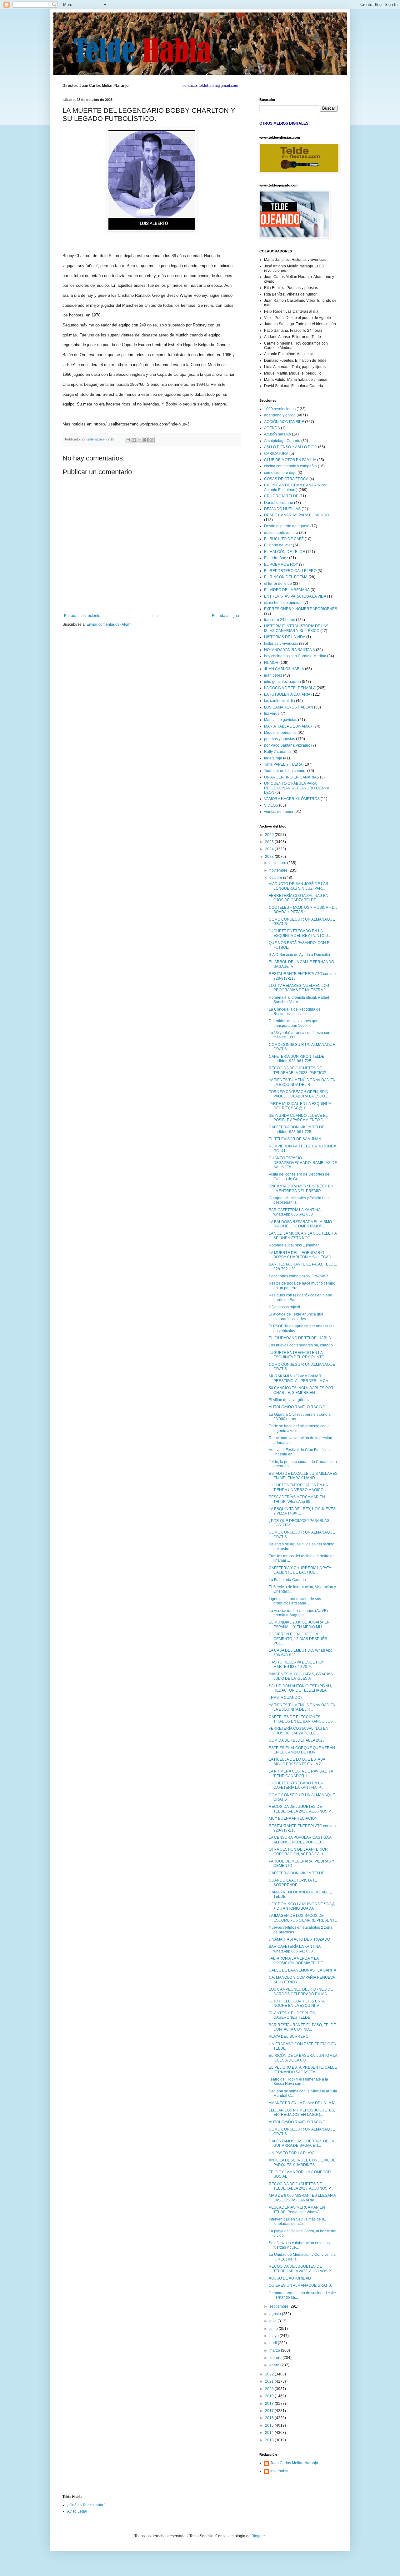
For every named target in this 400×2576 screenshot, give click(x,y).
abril (274, 2343)
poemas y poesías (280, 739)
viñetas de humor (279, 812)
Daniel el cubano (279, 503)
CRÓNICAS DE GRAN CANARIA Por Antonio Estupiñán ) (295, 487)
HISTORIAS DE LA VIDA (285, 637)
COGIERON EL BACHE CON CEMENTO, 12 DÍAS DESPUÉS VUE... (298, 1639)
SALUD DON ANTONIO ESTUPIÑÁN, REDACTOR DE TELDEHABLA (300, 1688)
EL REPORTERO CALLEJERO (290, 571)
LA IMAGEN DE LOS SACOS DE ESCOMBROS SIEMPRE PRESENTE (303, 1918)
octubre (276, 878)
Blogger (258, 2536)
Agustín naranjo (277, 434)
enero (275, 2365)
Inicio (156, 616)
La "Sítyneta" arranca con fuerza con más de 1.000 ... (300, 1035)
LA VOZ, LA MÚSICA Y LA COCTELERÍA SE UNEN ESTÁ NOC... (303, 1236)
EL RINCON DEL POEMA (286, 577)
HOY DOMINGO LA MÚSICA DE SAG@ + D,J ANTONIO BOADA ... (302, 1906)
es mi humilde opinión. (283, 603)
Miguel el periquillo (280, 733)
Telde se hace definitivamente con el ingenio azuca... (300, 1428)
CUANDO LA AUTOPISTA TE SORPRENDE (293, 1882)
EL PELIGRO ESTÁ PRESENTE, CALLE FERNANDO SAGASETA (303, 2070)
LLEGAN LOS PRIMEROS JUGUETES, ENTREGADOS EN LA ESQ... (302, 2112)
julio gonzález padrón (282, 682)
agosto (276, 2314)
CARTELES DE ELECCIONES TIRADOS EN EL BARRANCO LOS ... (303, 1719)
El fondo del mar (278, 545)
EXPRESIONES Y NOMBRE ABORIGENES (301, 609)
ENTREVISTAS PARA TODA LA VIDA (295, 596)
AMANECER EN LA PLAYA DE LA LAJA (302, 2103)
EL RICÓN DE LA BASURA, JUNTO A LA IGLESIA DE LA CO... (303, 2058)
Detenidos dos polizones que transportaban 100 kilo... (294, 1023)
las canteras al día (280, 701)
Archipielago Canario (282, 441)
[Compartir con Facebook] (146, 440)
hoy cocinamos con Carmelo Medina (295, 656)
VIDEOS (271, 805)
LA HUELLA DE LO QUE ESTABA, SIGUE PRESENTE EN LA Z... (297, 1762)
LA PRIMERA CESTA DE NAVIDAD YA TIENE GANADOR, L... (301, 1773)
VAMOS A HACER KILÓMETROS (292, 799)
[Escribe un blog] (134, 440)
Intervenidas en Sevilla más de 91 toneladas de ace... (297, 2221)
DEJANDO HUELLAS (282, 509)
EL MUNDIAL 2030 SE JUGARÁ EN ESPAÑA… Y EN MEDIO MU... (299, 1624)
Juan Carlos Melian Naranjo (294, 2463)
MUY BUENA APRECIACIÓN (293, 1818)
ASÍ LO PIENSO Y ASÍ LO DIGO (291, 447)
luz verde (272, 714)
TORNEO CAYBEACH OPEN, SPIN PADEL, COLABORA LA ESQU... (299, 1094)
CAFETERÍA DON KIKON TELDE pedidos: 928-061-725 (297, 1059)
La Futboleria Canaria (287, 1580)
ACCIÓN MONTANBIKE (284, 422)
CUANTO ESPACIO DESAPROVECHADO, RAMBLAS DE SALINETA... (303, 1163)
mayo (275, 2336)
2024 (270, 849)
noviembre (279, 870)
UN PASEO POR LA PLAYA (292, 2153)
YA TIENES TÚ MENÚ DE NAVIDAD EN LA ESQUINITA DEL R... (302, 1082)
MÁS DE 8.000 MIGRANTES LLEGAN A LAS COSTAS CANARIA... (302, 2198)
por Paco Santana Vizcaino (287, 745)
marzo (275, 2350)
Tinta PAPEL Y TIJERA (283, 764)
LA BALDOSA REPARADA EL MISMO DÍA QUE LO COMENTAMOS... (300, 1224)
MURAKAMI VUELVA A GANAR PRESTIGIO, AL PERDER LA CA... (300, 1378)
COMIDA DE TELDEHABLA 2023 (297, 1740)
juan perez (273, 675)
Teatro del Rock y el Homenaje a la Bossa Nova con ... (298, 2081)
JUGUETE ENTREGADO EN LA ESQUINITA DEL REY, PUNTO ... (298, 1355)
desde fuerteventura (281, 533)
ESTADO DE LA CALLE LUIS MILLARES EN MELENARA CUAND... (303, 1476)
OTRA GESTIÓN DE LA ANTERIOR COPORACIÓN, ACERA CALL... (298, 1852)
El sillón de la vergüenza (290, 1400)
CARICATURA (276, 454)
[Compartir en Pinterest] (152, 440)
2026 (270, 835)
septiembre (279, 2306)
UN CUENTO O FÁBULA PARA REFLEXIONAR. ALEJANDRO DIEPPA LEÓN (297, 788)
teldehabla (279, 2471)
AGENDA (272, 428)
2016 (270, 2418)
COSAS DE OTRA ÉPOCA (286, 479)
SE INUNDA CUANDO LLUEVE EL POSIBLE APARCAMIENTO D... (298, 1118)
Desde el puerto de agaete (287, 526)
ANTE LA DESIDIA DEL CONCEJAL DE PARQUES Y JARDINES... (302, 2162)
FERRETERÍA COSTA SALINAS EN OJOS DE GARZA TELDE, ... (299, 898)
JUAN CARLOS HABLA (284, 669)
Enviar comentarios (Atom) (109, 624)
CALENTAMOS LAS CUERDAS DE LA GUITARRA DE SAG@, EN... (301, 2143)
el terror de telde (278, 584)
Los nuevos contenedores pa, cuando (301, 1345)
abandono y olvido (280, 415)
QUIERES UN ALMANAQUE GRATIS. (300, 2285)
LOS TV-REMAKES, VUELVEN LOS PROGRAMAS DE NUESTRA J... (299, 988)
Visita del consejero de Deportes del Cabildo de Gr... (300, 1176)
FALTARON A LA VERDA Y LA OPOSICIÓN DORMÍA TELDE (296, 1961)
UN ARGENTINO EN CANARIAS (292, 777)
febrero (276, 2358)
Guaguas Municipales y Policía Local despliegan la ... (300, 1200)
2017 (270, 2411)
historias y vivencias (281, 644)
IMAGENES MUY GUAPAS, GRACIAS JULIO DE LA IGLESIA (301, 1676)
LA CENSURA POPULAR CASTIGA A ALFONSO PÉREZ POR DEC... (300, 1840)
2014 (270, 2433)
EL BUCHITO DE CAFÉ (284, 539)
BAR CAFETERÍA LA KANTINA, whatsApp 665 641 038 (295, 1212)
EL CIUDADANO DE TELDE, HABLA (300, 1338)
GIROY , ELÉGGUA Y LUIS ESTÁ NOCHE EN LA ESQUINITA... (297, 2003)
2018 (270, 2404)
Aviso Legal (77, 2511)
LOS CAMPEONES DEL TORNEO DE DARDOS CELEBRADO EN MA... (301, 1992)
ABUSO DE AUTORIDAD (290, 2278)
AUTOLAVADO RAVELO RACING (297, 1407)
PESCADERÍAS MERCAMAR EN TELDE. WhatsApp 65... (297, 1499)
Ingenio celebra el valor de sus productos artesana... (295, 1601)
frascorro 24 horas (280, 620)
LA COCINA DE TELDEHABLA (290, 688)
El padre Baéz (276, 558)
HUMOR (271, 663)
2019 (270, 2396)
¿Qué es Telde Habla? (86, 2505)
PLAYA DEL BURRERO (289, 2036)
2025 (270, 842)
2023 (270, 857)
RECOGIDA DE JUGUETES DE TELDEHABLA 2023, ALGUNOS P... (301, 1809)
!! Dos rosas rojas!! (284, 1307)
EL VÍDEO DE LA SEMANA (287, 590)
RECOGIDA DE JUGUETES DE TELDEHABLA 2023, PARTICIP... (299, 1070)
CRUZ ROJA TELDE (281, 496)
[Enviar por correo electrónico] (128, 440)
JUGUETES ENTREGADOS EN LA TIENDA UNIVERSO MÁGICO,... (298, 1487)
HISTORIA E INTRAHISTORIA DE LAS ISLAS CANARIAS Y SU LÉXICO (296, 628)
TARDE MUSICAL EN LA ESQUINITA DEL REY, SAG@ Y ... (300, 1106)
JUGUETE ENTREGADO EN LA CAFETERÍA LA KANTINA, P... (296, 1785)
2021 (270, 2381)
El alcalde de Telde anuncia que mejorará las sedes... (296, 1316)
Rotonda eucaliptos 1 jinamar (294, 1245)
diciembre (278, 863)
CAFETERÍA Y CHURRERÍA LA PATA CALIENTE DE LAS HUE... (300, 1570)
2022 (270, 2374)
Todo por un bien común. (285, 771)
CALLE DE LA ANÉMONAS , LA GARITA (302, 1970)
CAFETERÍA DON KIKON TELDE (297, 1873)
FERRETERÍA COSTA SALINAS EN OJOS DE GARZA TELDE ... (299, 1731)
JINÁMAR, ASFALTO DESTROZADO (299, 1939)
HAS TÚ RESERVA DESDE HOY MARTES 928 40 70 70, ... (296, 1664)
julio (273, 2321)
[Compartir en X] (140, 440)
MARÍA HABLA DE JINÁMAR (288, 726)
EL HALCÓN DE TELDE (285, 552)
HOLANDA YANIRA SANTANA (290, 650)
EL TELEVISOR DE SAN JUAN (295, 1139)
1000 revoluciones (280, 409)
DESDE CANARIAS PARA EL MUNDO (297, 515)
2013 (270, 2440)
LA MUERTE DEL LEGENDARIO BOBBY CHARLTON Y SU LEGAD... (301, 1255)
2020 (270, 2389)
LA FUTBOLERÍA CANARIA (287, 694)
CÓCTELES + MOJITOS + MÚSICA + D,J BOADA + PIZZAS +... (303, 910)
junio (274, 2329)
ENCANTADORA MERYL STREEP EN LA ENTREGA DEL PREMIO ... (301, 1188)
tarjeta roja (273, 758)
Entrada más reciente (82, 616)
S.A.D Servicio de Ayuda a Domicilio (299, 955)
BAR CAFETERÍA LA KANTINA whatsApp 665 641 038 (295, 1949)
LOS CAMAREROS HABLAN (289, 707)
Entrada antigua (225, 616)
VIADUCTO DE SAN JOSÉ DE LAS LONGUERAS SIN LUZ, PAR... (298, 886)
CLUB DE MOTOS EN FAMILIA (290, 460)
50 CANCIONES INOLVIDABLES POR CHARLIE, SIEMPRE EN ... (301, 1390)
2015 (270, 2425)
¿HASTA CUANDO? (286, 1698)
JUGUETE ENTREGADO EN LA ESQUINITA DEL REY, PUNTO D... (300, 933)
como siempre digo (280, 473)
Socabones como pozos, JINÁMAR (298, 1276)
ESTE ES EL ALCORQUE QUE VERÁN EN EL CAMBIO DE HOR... (302, 1750)
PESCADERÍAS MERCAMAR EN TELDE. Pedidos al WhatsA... (297, 2210)
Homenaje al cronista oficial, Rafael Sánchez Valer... (299, 1000)
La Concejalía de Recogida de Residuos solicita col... (295, 1012)
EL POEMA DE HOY (281, 564)
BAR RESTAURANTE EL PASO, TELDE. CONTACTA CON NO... (303, 2027)
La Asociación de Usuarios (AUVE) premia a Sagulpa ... (298, 1613)
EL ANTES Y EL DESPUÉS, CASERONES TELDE (292, 2015)
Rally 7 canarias (278, 752)
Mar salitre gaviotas (281, 720)
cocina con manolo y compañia (290, 466)
